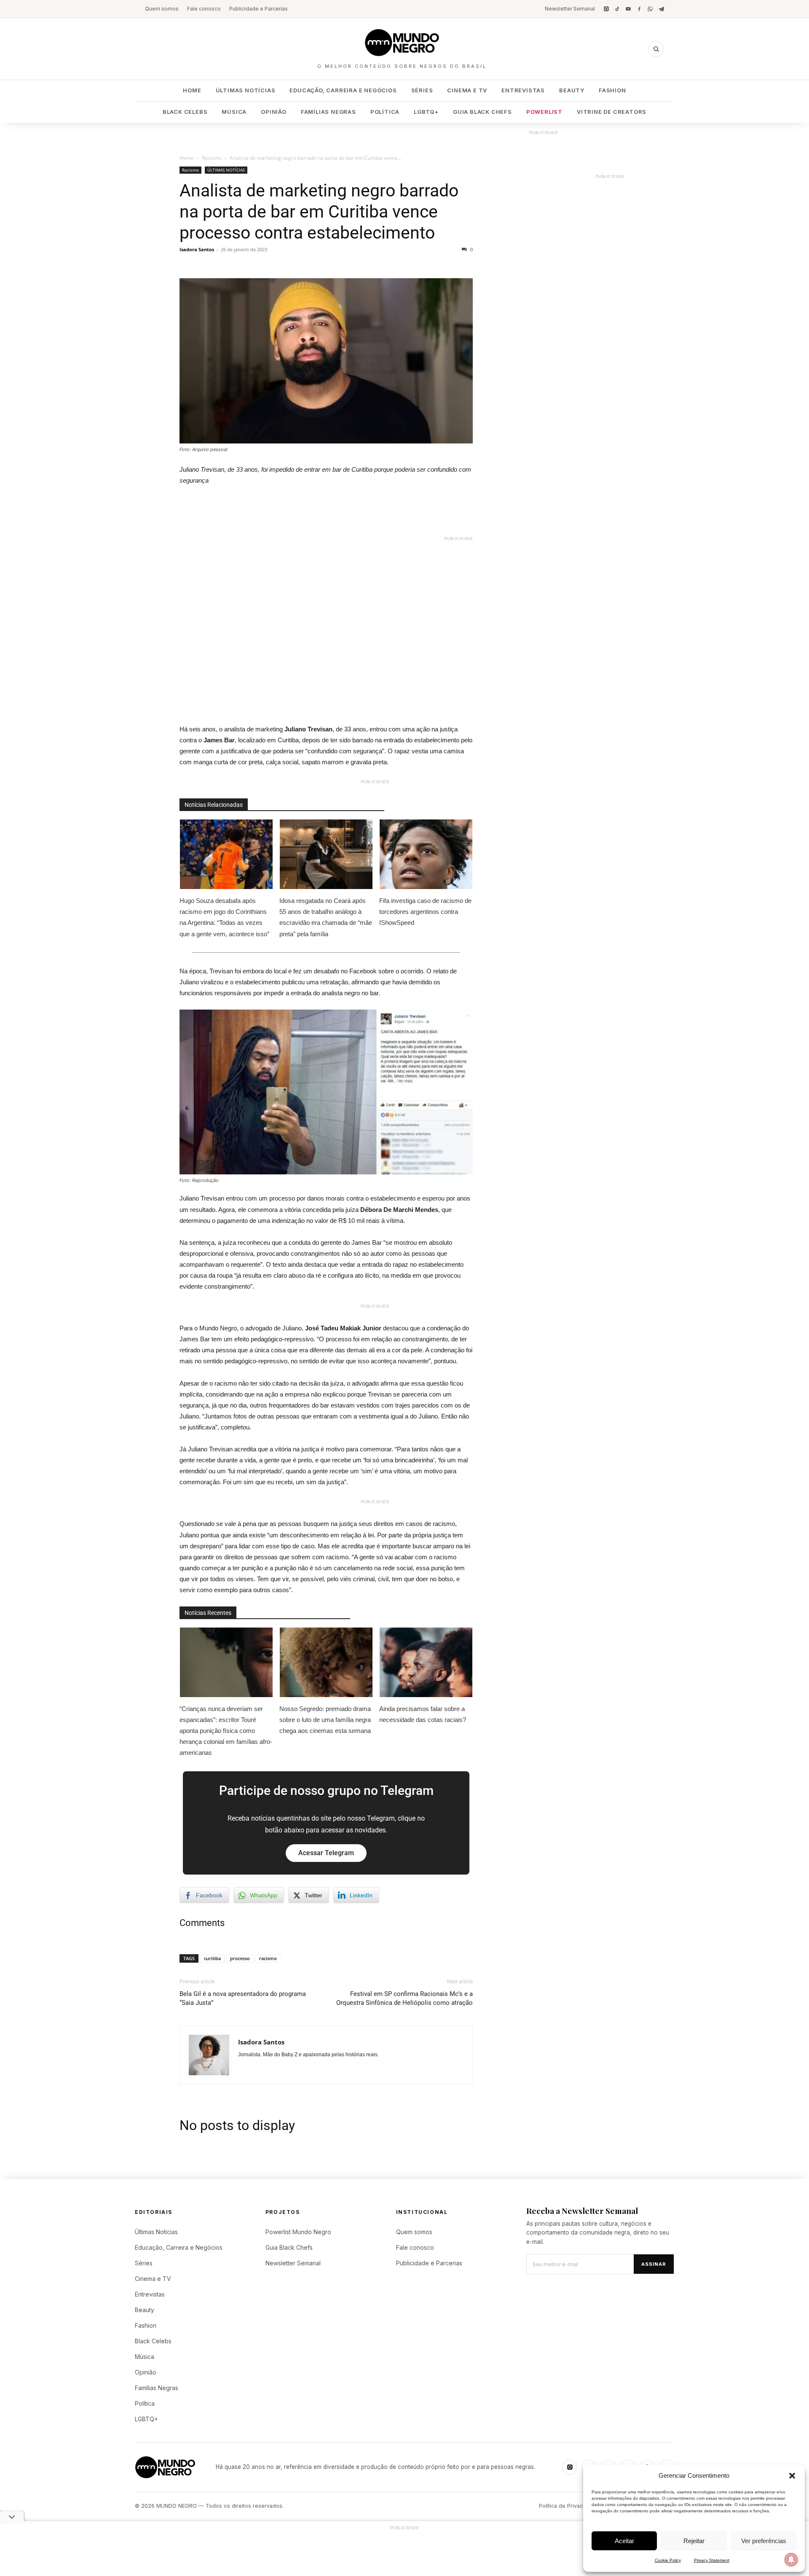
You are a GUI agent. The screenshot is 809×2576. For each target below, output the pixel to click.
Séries (422, 90)
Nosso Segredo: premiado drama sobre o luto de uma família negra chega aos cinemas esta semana (325, 1720)
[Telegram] (661, 9)
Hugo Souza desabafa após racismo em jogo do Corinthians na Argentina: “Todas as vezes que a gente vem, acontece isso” (224, 917)
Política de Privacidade (568, 2506)
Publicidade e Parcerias (259, 9)
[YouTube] (628, 9)
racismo (268, 1958)
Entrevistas (523, 90)
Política (385, 112)
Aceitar (624, 2541)
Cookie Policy (668, 2560)
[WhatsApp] (650, 9)
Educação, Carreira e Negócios (343, 90)
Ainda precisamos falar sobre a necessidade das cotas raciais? (423, 1714)
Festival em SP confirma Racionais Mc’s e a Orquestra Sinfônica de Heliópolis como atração (404, 1998)
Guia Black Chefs (482, 112)
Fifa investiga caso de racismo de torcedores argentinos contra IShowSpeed (425, 912)
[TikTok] (617, 9)
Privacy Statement (712, 2560)
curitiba (212, 1958)
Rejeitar (694, 2541)
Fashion (612, 90)
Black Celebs (185, 112)
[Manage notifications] (791, 2560)
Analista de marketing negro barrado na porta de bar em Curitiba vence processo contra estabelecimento (319, 212)
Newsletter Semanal (570, 9)
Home (192, 90)
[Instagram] (606, 9)
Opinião (274, 112)
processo (240, 1958)
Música (234, 112)
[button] (792, 2476)
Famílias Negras (328, 112)
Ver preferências (764, 2541)
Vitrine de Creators (612, 112)
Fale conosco (204, 9)
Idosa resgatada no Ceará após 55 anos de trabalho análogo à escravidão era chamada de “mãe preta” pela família (326, 917)
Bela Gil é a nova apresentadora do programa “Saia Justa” (243, 1998)
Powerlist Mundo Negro (298, 2232)
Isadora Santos (197, 249)
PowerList (544, 112)
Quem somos (162, 9)
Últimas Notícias (246, 90)
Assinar (654, 2264)
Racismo (212, 158)
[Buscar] (656, 49)
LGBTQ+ (426, 112)
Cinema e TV (467, 90)
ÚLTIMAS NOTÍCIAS (226, 170)
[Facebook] (639, 9)
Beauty (572, 90)
